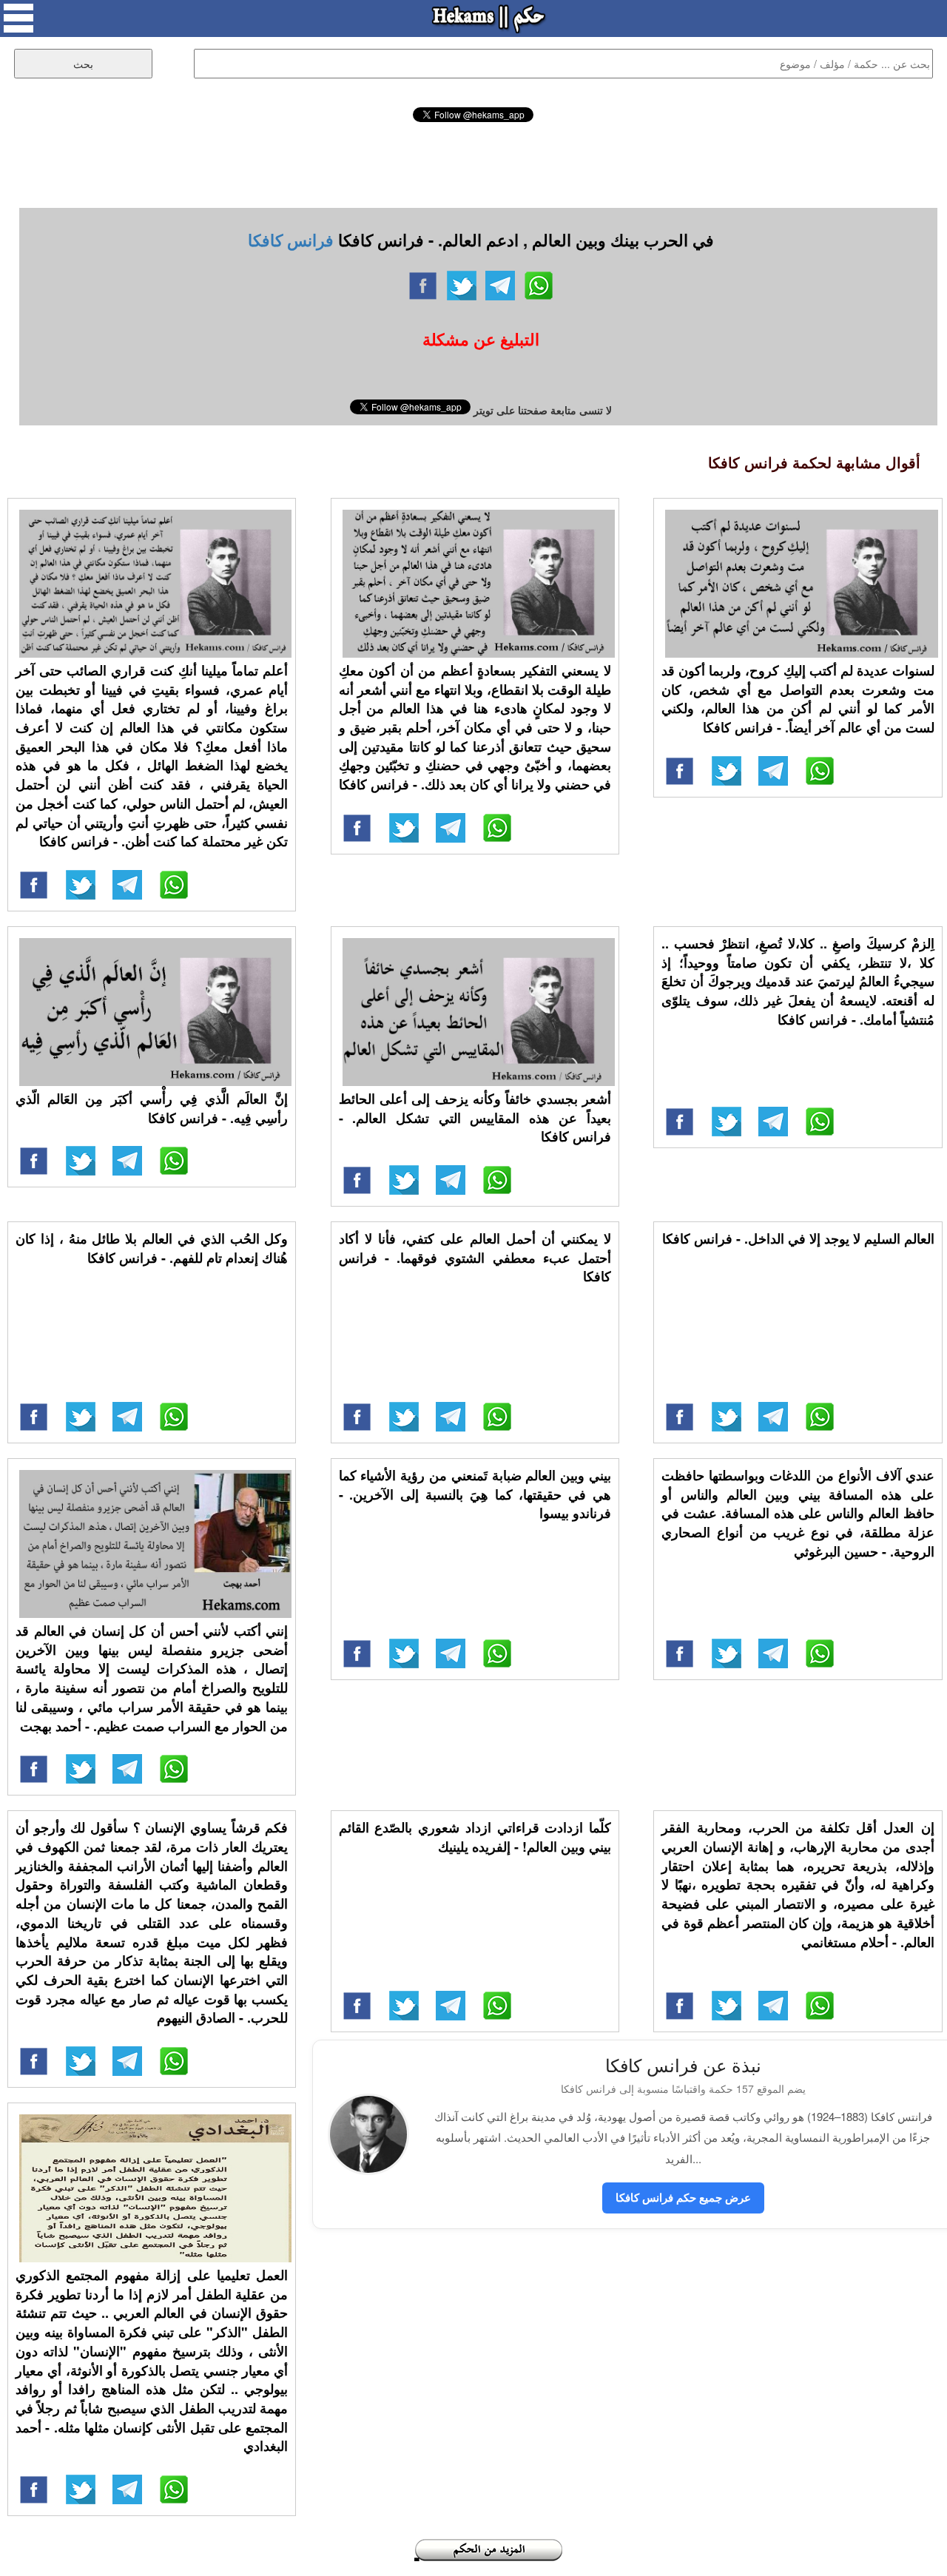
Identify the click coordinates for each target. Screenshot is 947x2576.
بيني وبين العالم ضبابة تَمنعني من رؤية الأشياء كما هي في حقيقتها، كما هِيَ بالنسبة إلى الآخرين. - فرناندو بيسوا (475, 1494)
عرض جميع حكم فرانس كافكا (683, 2197)
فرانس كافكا (291, 240)
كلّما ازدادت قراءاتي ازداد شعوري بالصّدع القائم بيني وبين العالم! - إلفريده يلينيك (475, 1837)
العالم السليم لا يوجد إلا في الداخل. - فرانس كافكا (798, 1238)
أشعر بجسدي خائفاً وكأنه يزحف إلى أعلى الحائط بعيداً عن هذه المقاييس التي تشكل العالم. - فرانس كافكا (475, 1117)
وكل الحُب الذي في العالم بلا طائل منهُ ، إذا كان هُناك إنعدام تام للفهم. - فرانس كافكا (152, 1248)
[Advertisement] (473, 163)
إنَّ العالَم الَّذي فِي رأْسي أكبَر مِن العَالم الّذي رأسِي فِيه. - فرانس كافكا (152, 1108)
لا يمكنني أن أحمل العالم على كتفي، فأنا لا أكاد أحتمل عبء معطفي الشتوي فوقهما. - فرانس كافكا (475, 1257)
